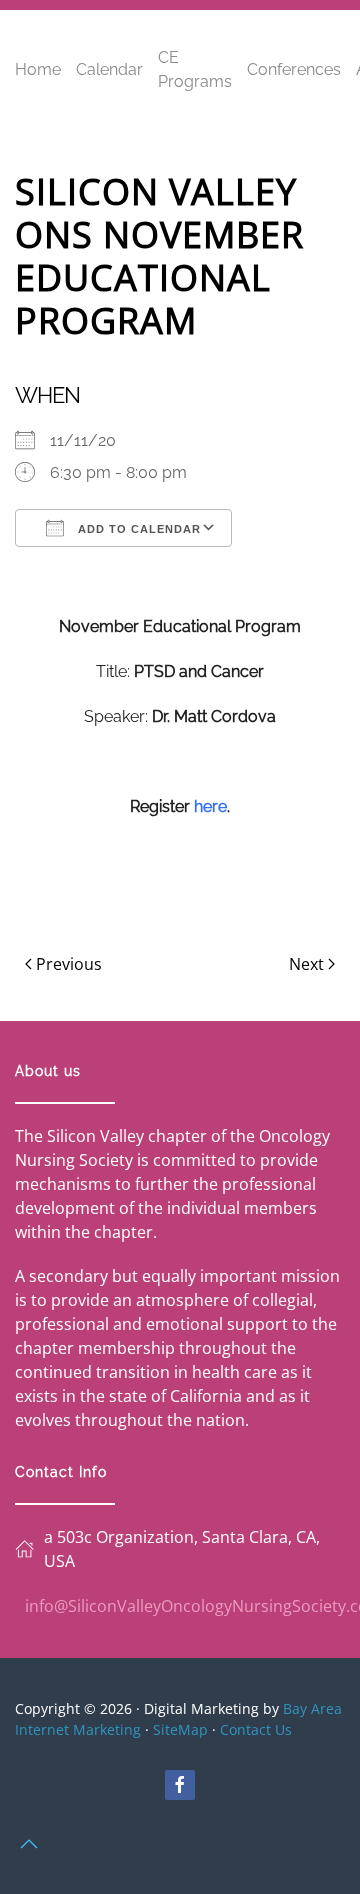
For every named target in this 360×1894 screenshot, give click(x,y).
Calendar (109, 69)
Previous (69, 964)
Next (306, 964)
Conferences (294, 69)
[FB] (180, 1785)
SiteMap (180, 1729)
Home (38, 69)
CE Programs (195, 69)
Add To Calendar (137, 529)
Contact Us (256, 1729)
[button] (29, 1844)
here (210, 806)
